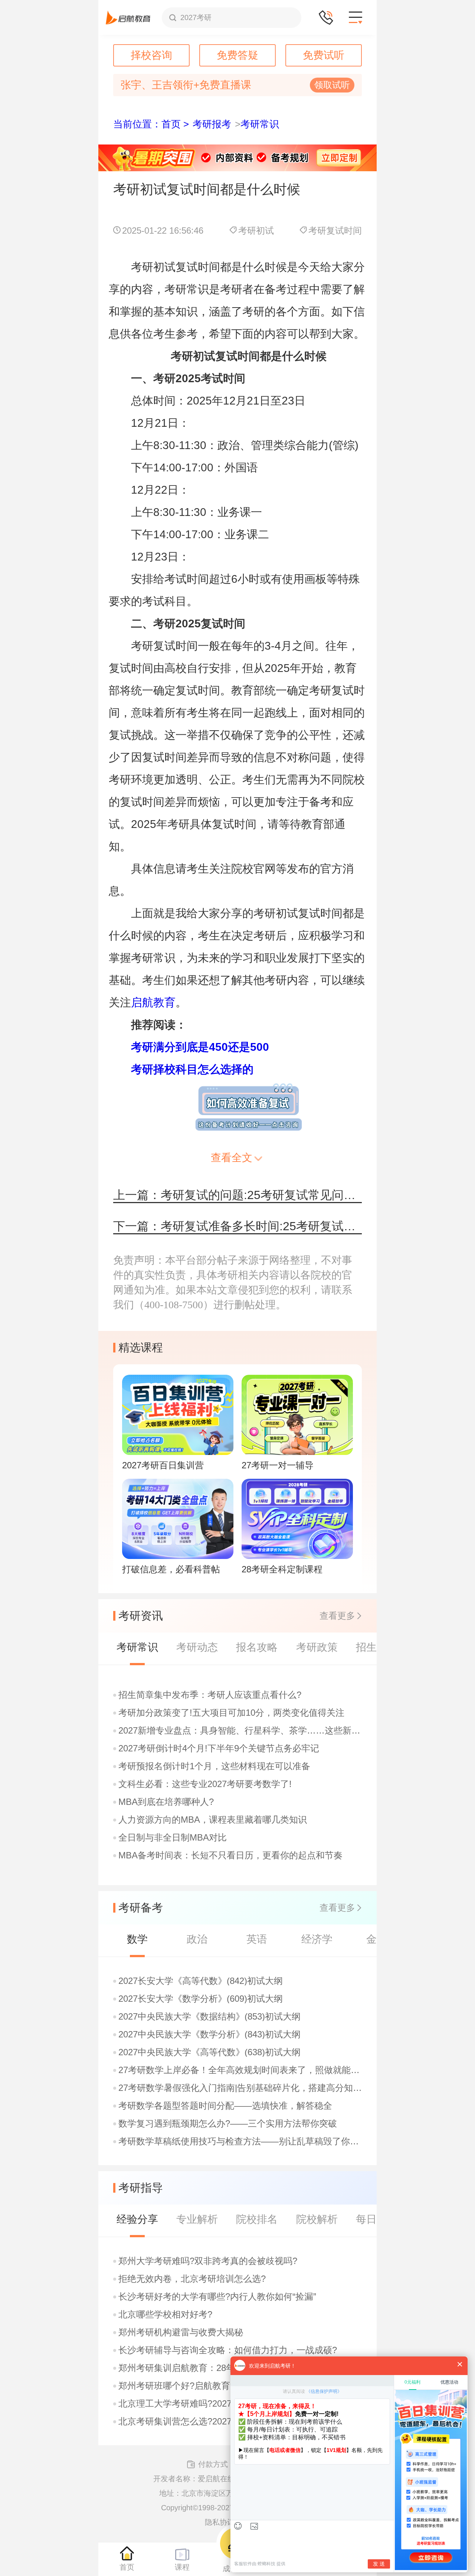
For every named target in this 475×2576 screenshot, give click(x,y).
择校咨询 (151, 55)
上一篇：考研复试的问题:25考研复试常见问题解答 (237, 1195)
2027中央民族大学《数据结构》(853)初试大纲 (209, 2017)
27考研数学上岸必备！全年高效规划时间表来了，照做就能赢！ (241, 2070)
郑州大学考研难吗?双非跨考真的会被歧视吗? (208, 2261)
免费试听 (324, 55)
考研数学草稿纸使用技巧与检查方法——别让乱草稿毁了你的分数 (241, 2141)
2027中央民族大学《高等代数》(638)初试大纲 (209, 2052)
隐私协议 (220, 2522)
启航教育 (153, 1002)
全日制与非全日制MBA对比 (173, 1838)
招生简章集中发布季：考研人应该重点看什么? (210, 1695)
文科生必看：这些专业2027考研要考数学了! (205, 1784)
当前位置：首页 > (151, 124)
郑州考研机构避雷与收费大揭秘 (181, 2332)
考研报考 (212, 124)
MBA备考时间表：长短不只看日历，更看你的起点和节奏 (230, 1855)
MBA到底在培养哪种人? (166, 1802)
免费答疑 (237, 55)
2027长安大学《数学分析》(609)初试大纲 (201, 1999)
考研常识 (260, 124)
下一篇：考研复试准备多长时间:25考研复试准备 (237, 1226)
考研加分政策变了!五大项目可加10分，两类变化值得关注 (231, 1713)
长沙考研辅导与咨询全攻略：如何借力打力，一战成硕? (228, 2350)
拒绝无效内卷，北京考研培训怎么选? (192, 2279)
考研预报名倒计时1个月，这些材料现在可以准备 (214, 1766)
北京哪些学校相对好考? (165, 2314)
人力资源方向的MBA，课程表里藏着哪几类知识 (213, 1820)
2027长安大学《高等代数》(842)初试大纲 (201, 1981)
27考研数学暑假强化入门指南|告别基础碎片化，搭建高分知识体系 (241, 2088)
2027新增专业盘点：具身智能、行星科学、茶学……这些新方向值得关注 (241, 1731)
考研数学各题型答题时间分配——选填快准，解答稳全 (225, 2106)
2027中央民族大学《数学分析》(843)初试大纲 (209, 2034)
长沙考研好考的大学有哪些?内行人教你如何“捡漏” (217, 2297)
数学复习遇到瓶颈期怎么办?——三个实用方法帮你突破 (228, 2124)
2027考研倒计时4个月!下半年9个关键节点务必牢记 (219, 1748)
